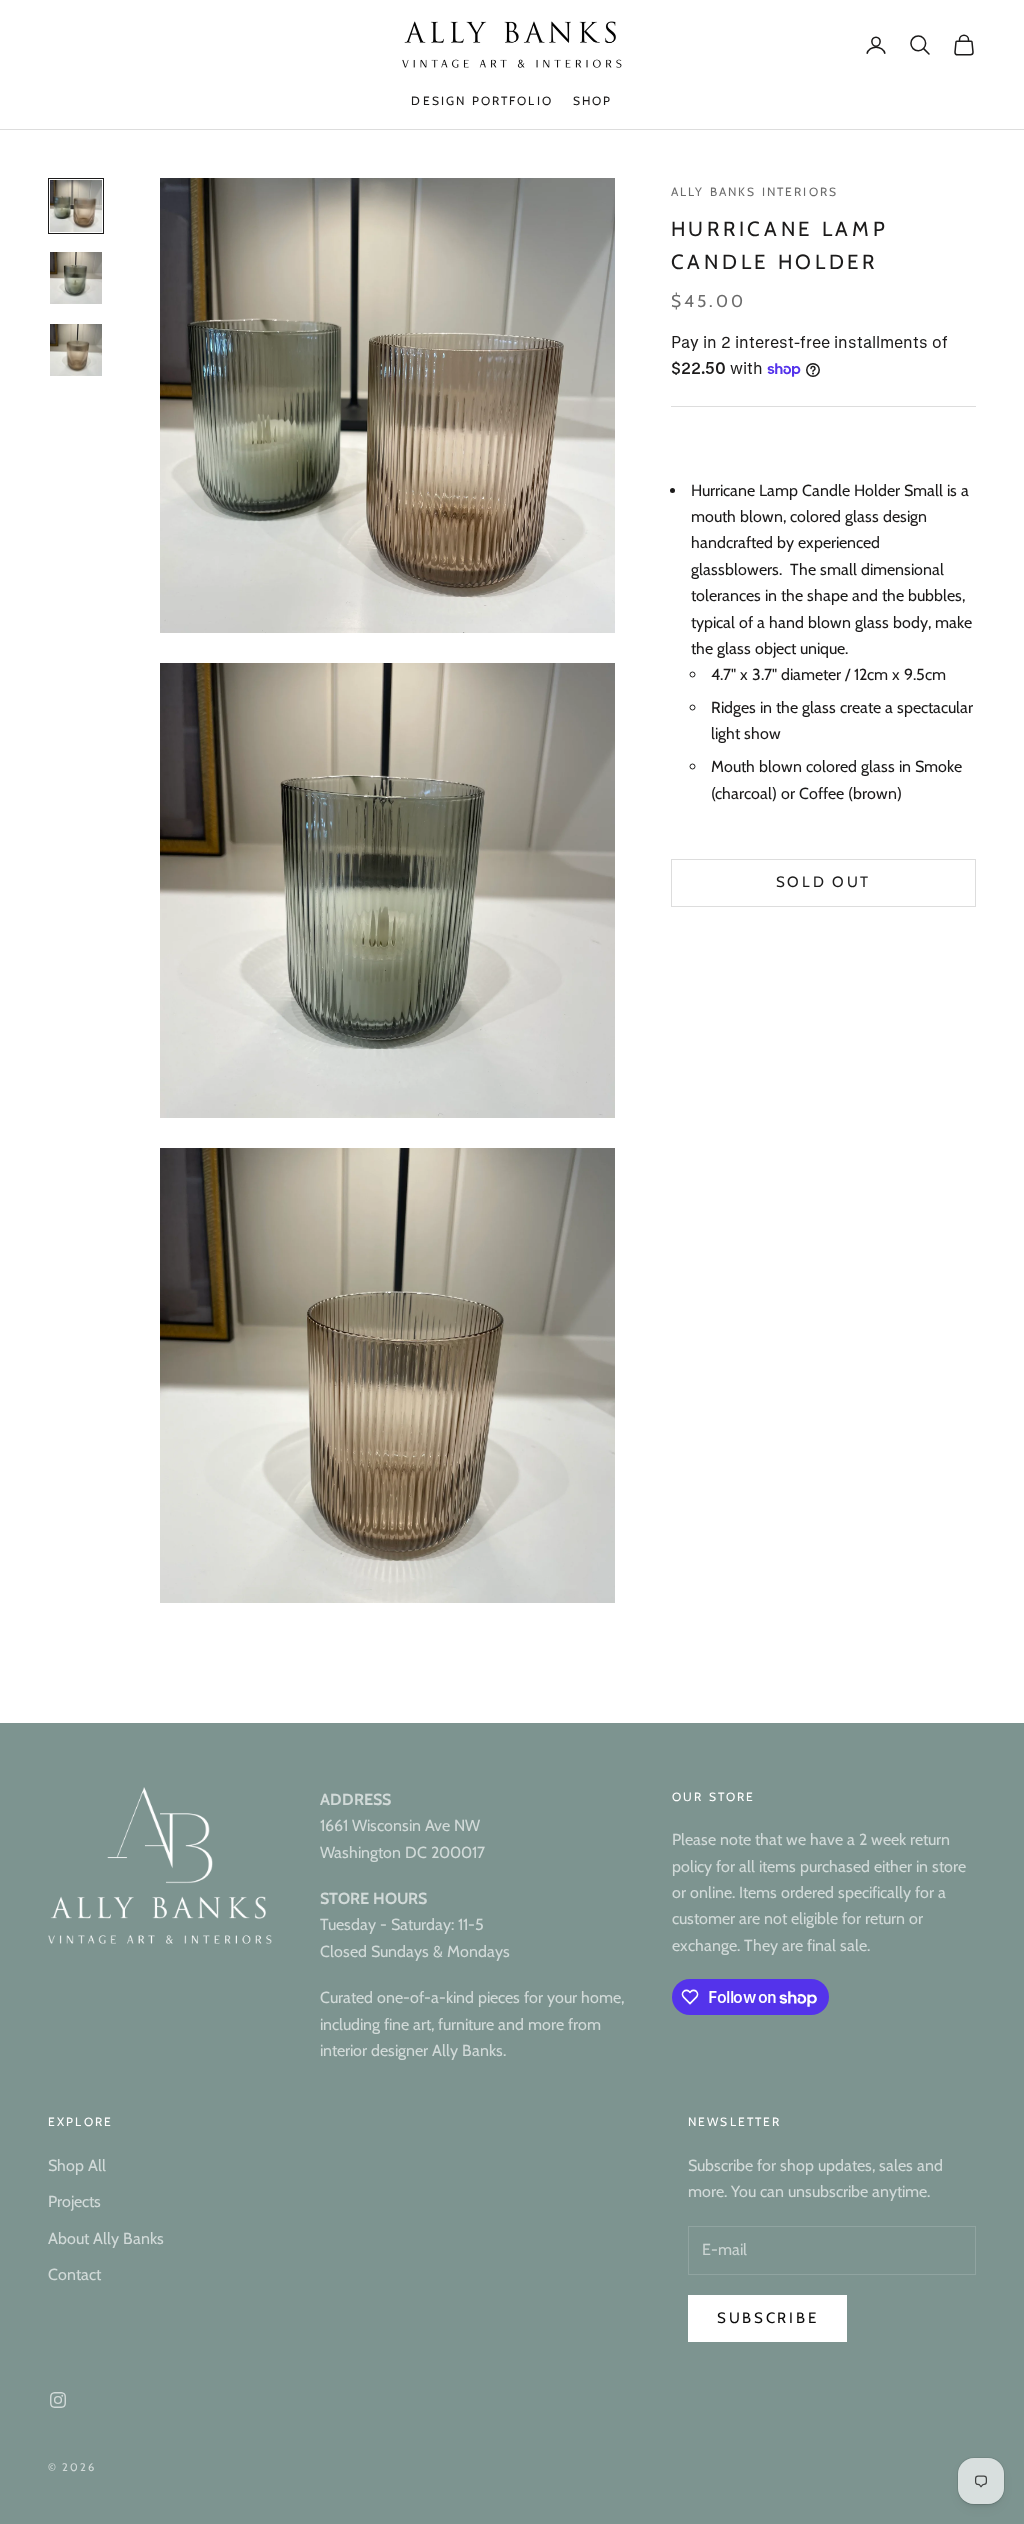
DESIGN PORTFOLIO (482, 100)
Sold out (824, 882)
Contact (74, 2274)
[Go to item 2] (76, 278)
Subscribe (767, 2318)
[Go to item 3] (76, 350)
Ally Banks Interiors (754, 191)
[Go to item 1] (76, 206)
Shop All (77, 2165)
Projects (74, 2201)
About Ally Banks (106, 2238)
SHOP (593, 100)
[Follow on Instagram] (58, 2400)
